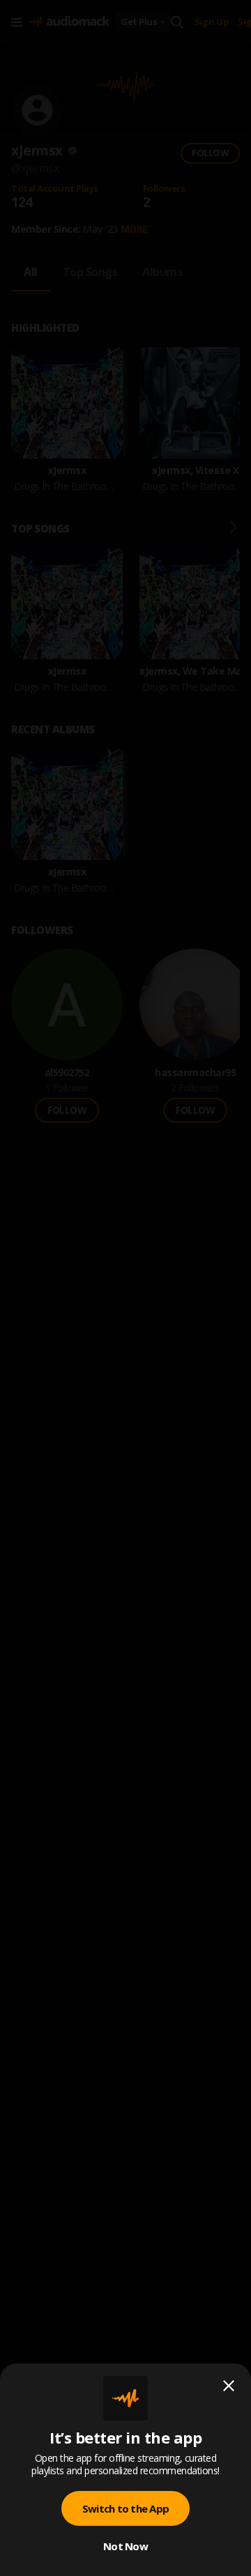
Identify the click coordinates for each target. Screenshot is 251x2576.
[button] (125, 1288)
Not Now (125, 2546)
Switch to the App (125, 2508)
